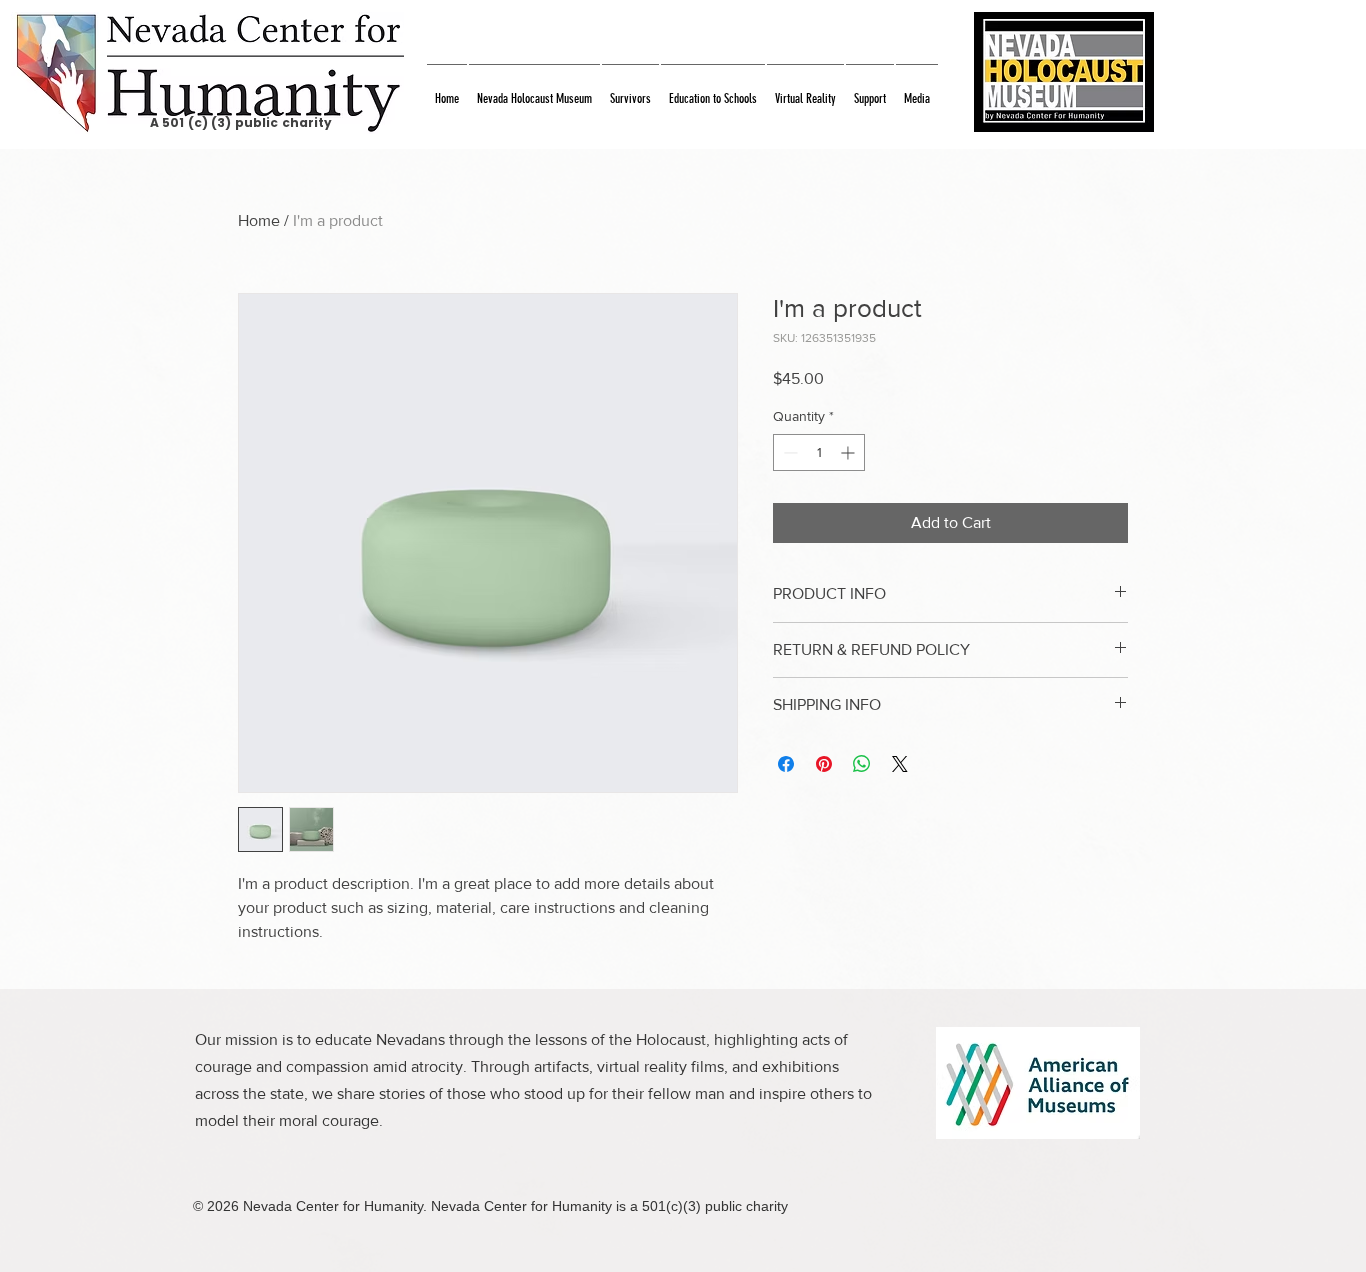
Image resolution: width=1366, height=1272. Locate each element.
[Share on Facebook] (786, 764)
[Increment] (849, 452)
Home (259, 220)
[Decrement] (788, 452)
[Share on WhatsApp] (862, 764)
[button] (534, 89)
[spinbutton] (819, 452)
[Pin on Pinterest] (824, 764)
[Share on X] (900, 764)
